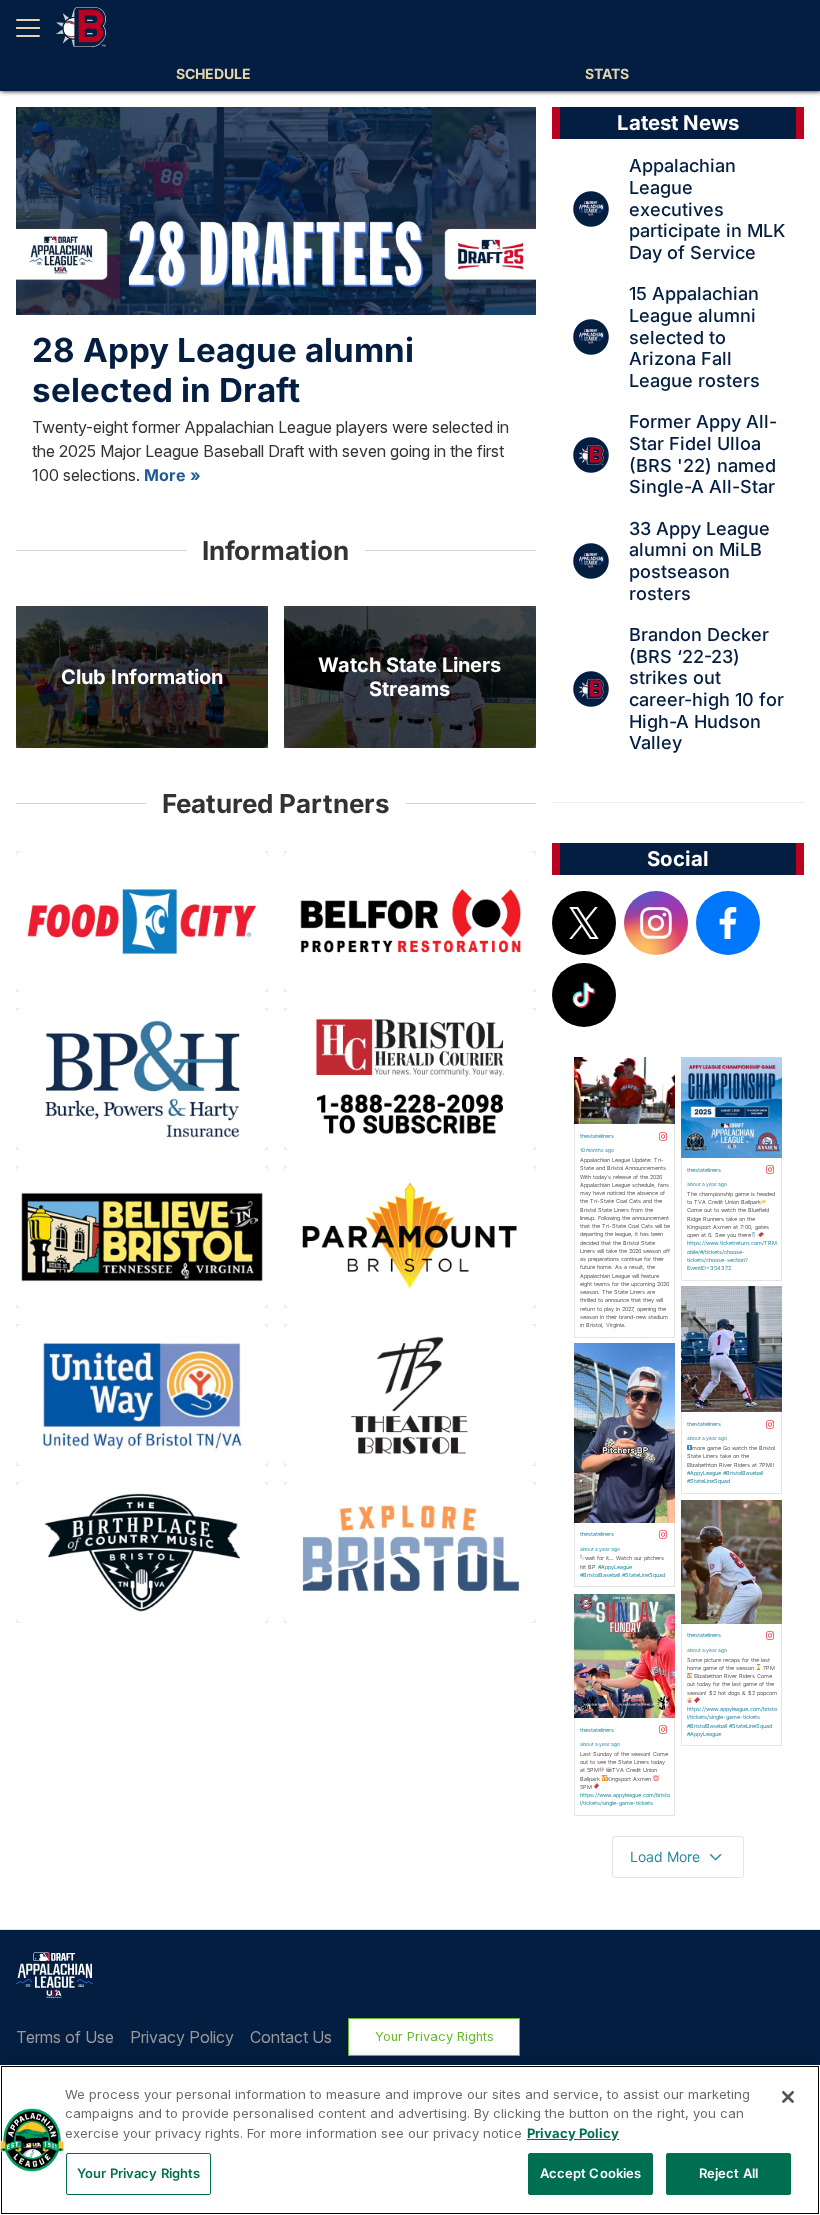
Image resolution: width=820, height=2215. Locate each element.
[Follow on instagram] (656, 923)
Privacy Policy (182, 2037)
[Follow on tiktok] (584, 995)
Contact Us (291, 2037)
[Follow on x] (584, 923)
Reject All (728, 2173)
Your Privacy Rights (434, 2036)
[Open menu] (36, 28)
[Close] (788, 2097)
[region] (410, 2140)
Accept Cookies (591, 2173)
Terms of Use (65, 2037)
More (165, 475)
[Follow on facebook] (728, 923)
